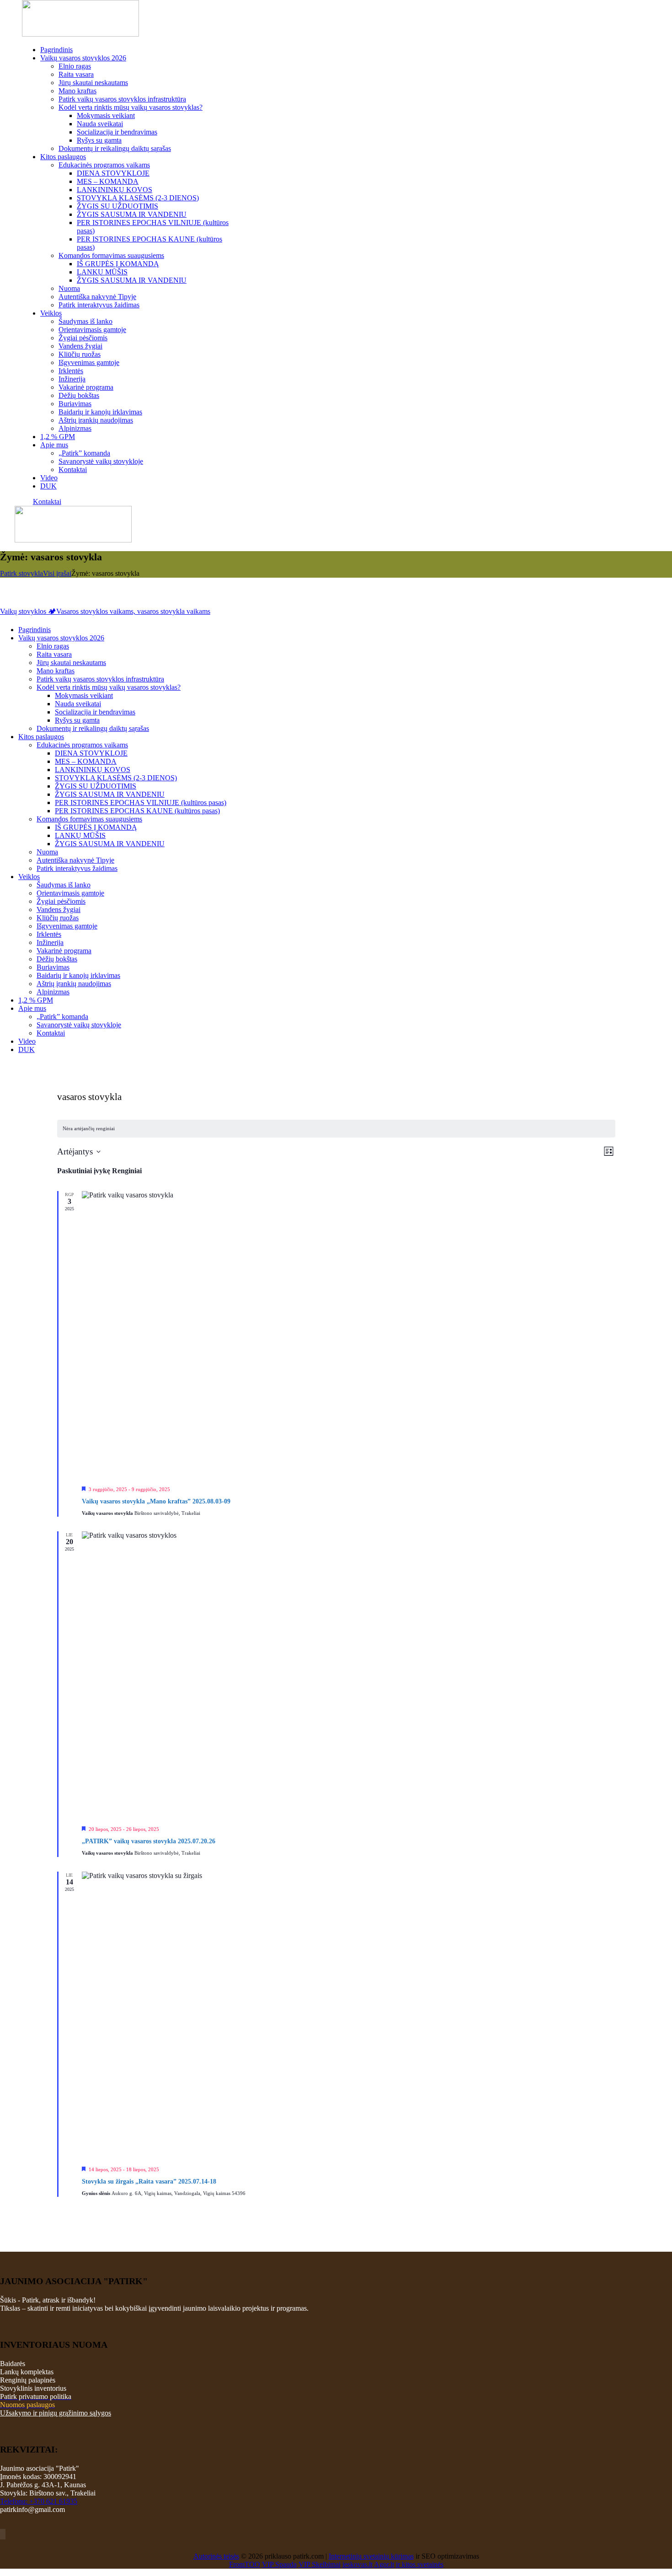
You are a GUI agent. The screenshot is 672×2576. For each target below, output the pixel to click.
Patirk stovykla (21, 573)
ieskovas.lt (357, 2564)
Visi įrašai (57, 573)
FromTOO (245, 2564)
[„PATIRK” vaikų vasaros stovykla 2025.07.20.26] (349, 1675)
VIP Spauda (279, 2564)
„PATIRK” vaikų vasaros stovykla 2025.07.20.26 (149, 1841)
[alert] (336, 1129)
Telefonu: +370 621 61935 (39, 2501)
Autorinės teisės (216, 2556)
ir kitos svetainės (420, 2564)
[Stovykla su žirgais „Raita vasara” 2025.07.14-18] (349, 2015)
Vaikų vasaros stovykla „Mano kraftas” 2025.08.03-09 (156, 1501)
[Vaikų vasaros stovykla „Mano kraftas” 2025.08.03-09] (349, 1335)
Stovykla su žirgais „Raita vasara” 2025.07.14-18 (149, 2182)
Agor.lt (384, 2564)
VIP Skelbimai (320, 2564)
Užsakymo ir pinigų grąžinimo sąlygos (56, 2413)
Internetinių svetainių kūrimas (371, 2556)
